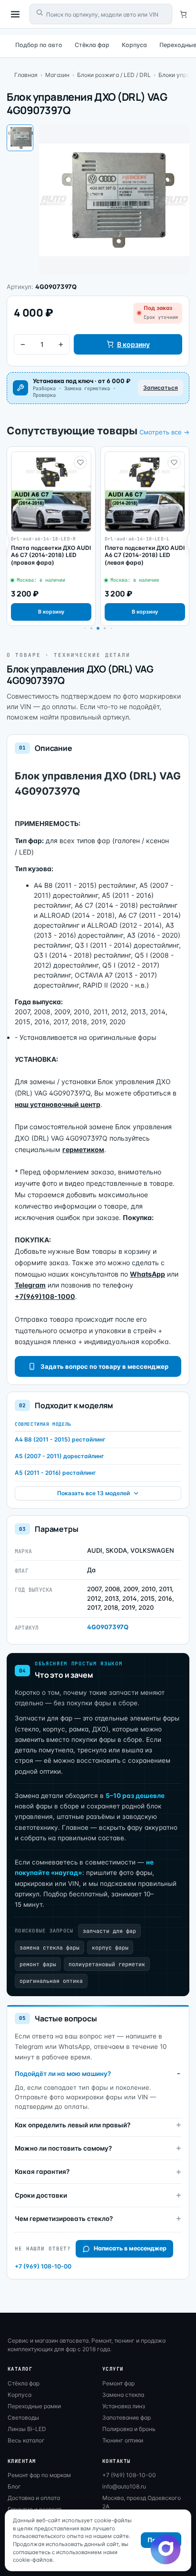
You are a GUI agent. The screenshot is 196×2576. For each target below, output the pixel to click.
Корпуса (134, 45)
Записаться (161, 388)
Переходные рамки (34, 2406)
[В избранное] (80, 462)
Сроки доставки (41, 2195)
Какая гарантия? (42, 2172)
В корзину (133, 344)
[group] (51, 536)
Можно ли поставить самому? (63, 2148)
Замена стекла (123, 2395)
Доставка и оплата (34, 2498)
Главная (26, 75)
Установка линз (124, 2406)
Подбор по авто (39, 45)
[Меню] (15, 14)
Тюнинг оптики (123, 2440)
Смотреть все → (164, 432)
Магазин (57, 75)
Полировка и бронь (129, 2429)
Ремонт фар (118, 2383)
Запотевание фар (127, 2417)
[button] (91, 628)
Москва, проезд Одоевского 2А (142, 2502)
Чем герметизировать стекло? (64, 2219)
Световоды (23, 2417)
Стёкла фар (92, 45)
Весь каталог (26, 2440)
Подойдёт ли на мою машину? (63, 2074)
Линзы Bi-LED (27, 2429)
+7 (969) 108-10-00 (43, 2266)
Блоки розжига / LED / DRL (114, 75)
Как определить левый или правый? (73, 2125)
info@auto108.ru (124, 2486)
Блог (14, 2486)
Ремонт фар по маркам (39, 2475)
